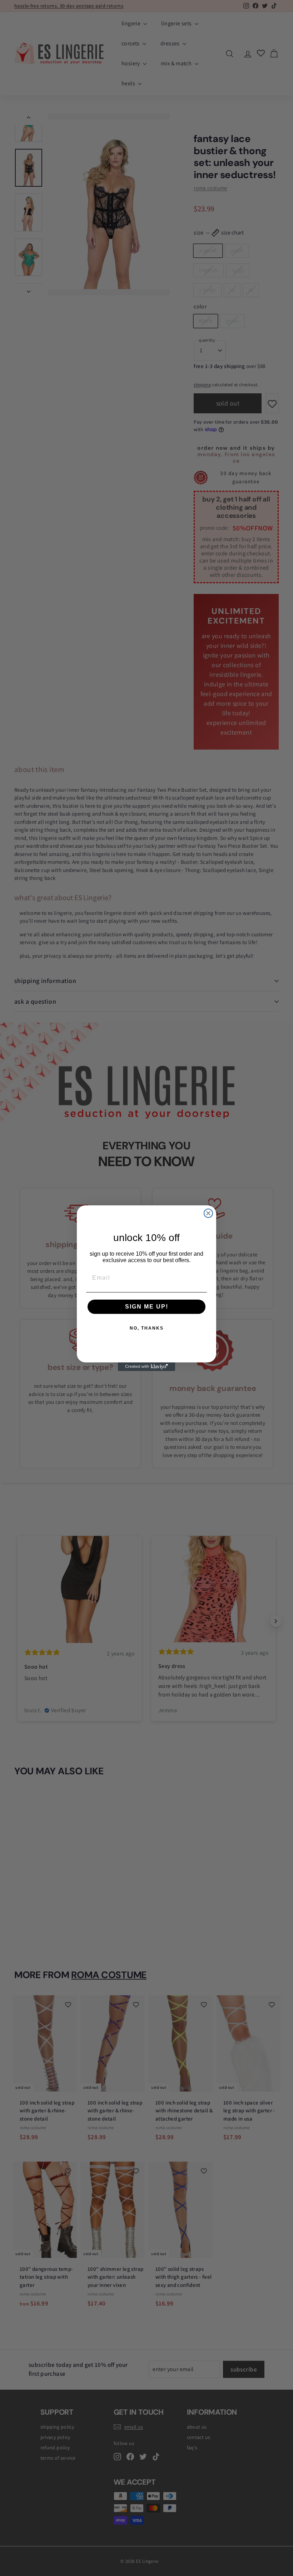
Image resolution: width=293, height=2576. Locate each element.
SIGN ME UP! (147, 1307)
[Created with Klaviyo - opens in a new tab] (146, 1367)
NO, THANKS (147, 1328)
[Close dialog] (208, 1213)
